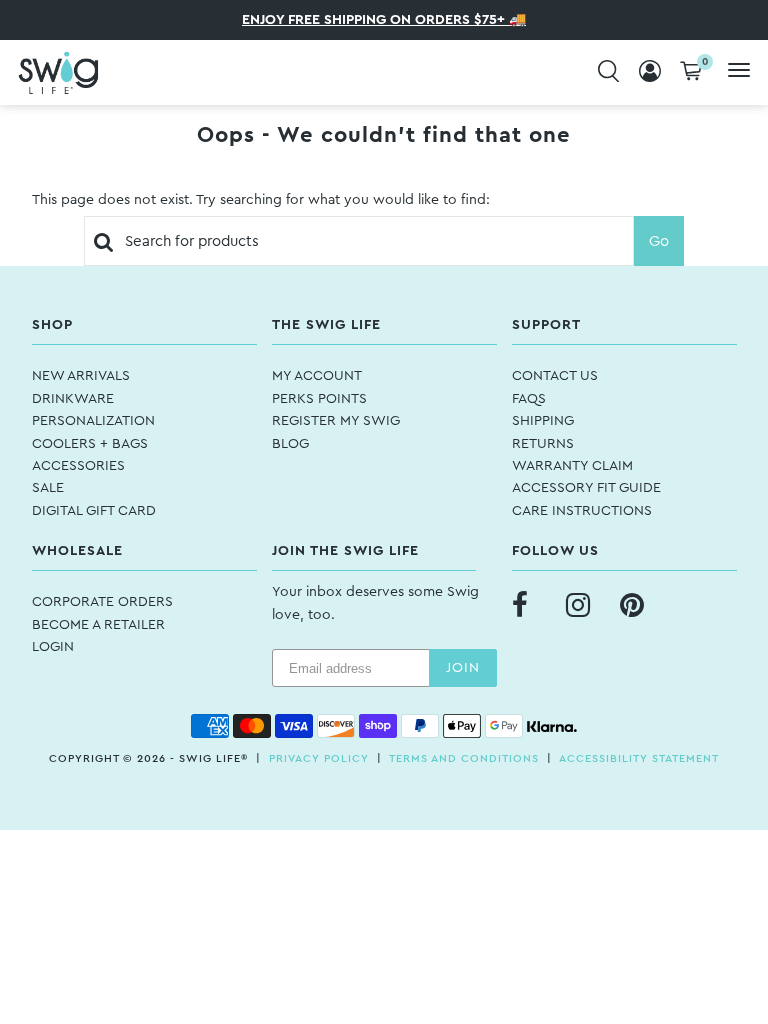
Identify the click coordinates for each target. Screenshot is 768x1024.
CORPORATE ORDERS (102, 602)
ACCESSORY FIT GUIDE (586, 488)
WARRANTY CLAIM (572, 466)
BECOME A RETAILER (98, 625)
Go (659, 241)
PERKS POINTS (319, 399)
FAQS (529, 399)
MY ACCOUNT (317, 376)
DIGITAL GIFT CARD (94, 511)
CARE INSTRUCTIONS (582, 511)
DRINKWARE (73, 399)
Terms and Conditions (464, 758)
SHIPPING (543, 421)
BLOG (290, 444)
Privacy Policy (319, 758)
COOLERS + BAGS (90, 444)
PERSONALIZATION (93, 421)
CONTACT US (555, 376)
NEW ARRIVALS (81, 376)
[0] (691, 72)
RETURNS (543, 444)
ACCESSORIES (78, 466)
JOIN (463, 668)
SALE (48, 488)
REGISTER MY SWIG (336, 421)
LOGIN (53, 647)
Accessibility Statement (639, 758)
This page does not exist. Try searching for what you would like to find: (261, 200)
